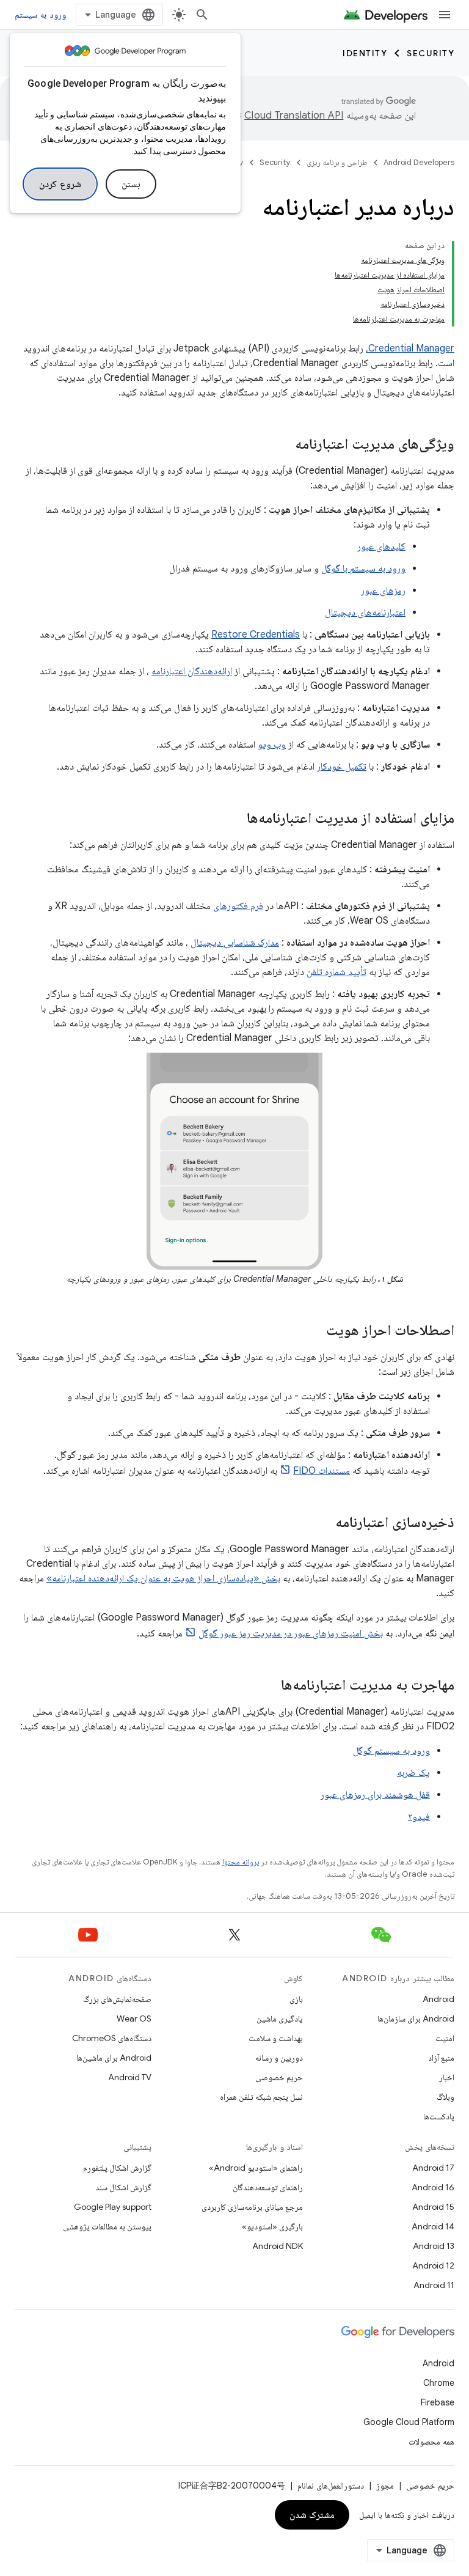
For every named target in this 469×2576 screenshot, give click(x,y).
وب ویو (272, 745)
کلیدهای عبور (381, 546)
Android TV (130, 2077)
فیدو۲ (419, 1817)
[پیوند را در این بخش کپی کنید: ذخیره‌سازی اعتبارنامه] (323, 1523)
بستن (131, 184)
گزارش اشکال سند (123, 2187)
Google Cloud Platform (409, 2422)
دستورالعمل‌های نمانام (331, 2486)
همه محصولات (431, 2442)
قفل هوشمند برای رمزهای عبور (375, 1795)
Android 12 (433, 2265)
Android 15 (433, 2207)
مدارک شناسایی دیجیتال (235, 943)
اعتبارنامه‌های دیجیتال (365, 613)
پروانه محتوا (241, 1862)
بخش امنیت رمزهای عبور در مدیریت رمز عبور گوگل (291, 1633)
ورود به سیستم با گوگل (363, 569)
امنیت (445, 2038)
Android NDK (278, 2246)
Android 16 (433, 2187)
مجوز (385, 2486)
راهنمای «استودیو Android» (256, 2168)
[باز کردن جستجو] (202, 15)
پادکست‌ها (439, 2116)
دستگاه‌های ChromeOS (112, 2038)
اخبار (447, 2077)
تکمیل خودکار (342, 767)
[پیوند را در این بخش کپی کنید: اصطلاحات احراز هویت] (314, 1331)
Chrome (439, 2383)
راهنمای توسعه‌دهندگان (268, 2187)
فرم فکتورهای (238, 906)
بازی (296, 1999)
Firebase (438, 2402)
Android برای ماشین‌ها (114, 2058)
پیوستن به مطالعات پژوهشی (107, 2226)
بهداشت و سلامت (276, 2038)
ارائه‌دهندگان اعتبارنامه (192, 671)
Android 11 (434, 2285)
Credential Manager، (410, 348)
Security (431, 53)
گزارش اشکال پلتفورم (117, 2168)
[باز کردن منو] (445, 15)
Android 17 (433, 2168)
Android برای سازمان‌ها (416, 2018)
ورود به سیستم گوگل (391, 1751)
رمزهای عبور (383, 591)
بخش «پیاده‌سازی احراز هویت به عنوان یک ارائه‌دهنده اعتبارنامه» (163, 1578)
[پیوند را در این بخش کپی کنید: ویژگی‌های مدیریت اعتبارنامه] (283, 445)
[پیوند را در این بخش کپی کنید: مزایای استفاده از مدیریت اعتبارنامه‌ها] (234, 819)
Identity (365, 53)
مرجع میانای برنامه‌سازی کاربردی (252, 2207)
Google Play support (113, 2207)
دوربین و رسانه (279, 2058)
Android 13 (434, 2246)
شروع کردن (60, 184)
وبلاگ (445, 2097)
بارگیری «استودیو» (272, 2226)
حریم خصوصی (279, 2077)
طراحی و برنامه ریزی (337, 162)
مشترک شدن (312, 2515)
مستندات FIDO (322, 1471)
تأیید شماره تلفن (336, 972)
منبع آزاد (441, 2058)
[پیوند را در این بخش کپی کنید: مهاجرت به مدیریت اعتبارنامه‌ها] (269, 1686)
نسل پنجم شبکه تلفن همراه (261, 2097)
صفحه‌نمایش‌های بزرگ (117, 1999)
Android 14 (433, 2226)
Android (438, 1999)
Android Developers (419, 162)
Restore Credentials (256, 635)
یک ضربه (413, 1773)
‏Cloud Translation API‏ (294, 116)
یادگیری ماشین (280, 2018)
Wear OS (134, 2018)
